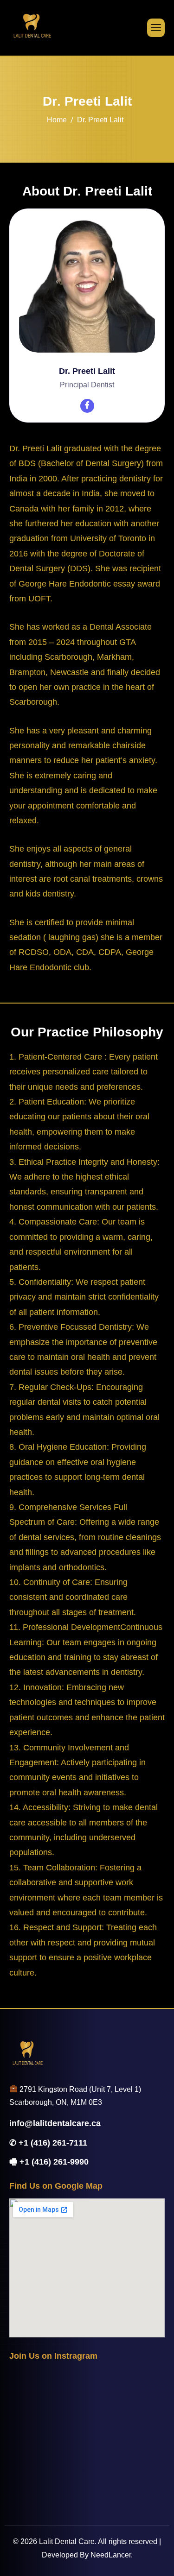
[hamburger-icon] (156, 28)
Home (57, 120)
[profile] (87, 359)
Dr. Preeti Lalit (87, 371)
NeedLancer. (112, 2555)
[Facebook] (87, 406)
